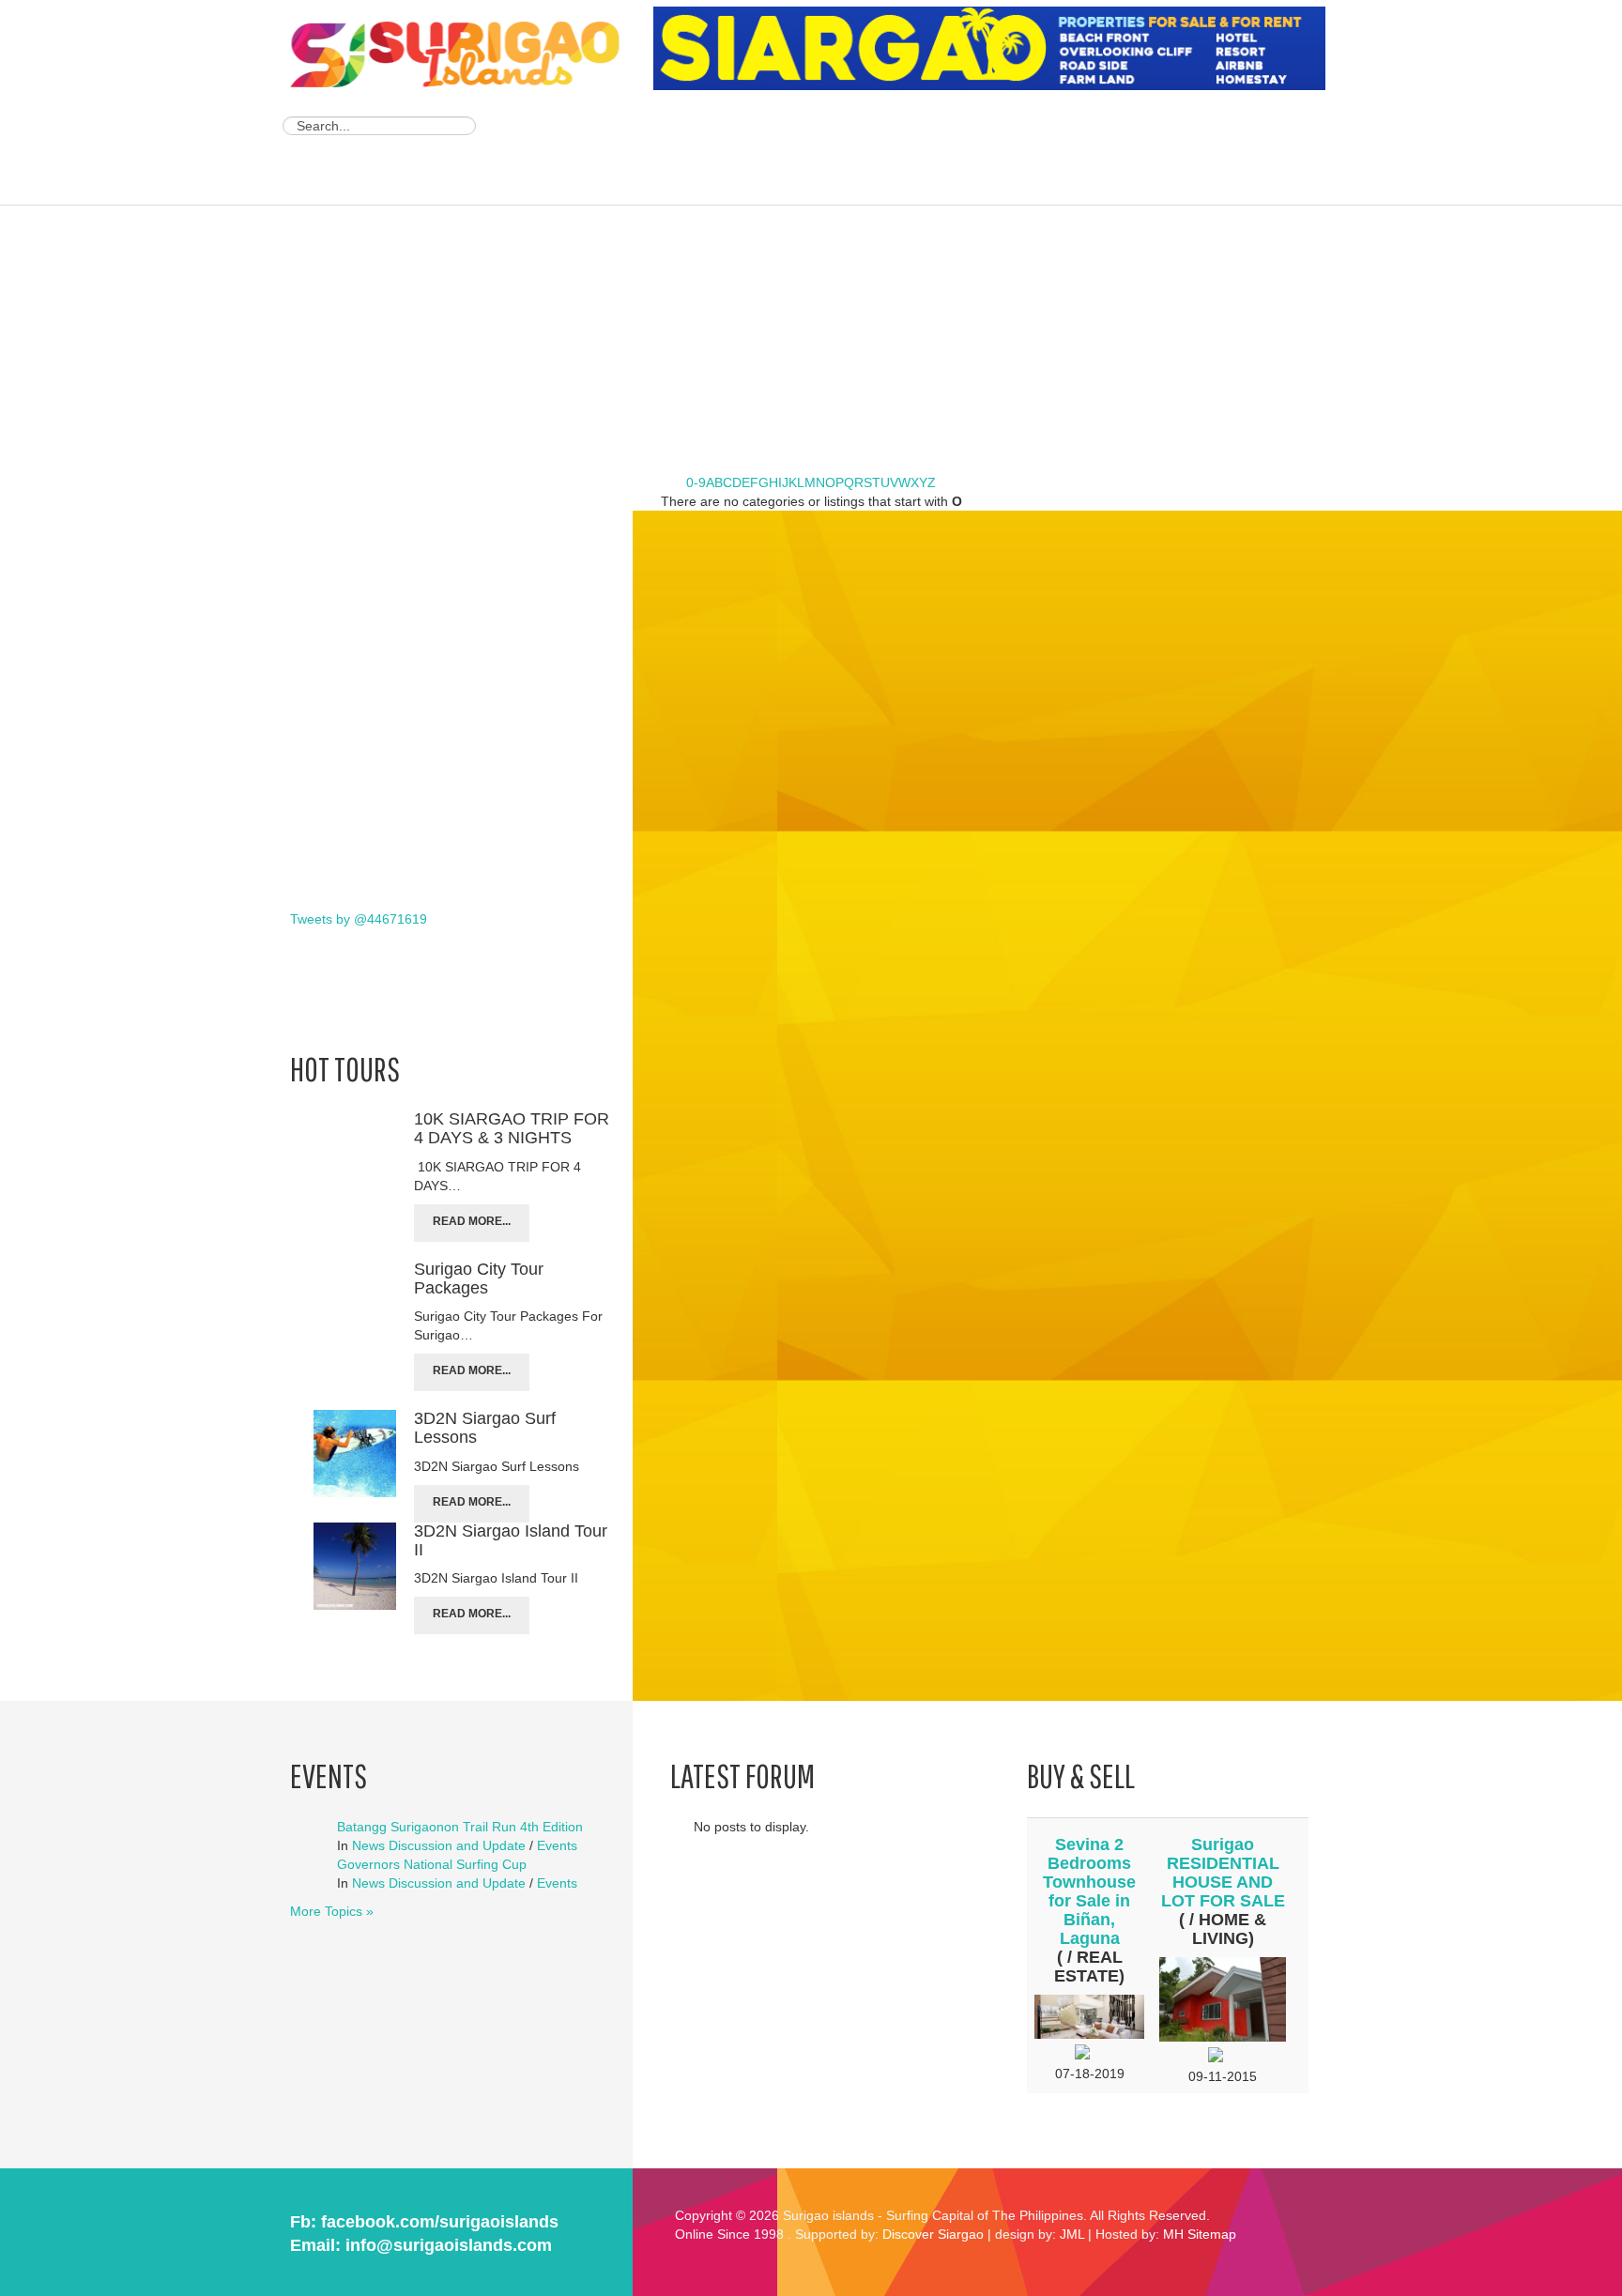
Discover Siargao (933, 2234)
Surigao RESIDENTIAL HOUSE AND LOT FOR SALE (1223, 1873)
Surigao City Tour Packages (479, 1278)
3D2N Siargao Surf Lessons (485, 1428)
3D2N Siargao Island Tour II (511, 1540)
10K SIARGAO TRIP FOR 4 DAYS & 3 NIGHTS (512, 1128)
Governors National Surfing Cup (432, 1864)
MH (1173, 2234)
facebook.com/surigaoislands (440, 2222)
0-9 (696, 482)
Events (557, 1845)
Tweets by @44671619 (359, 919)
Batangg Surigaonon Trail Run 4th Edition (460, 1827)
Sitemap (1212, 2234)
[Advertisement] (995, 150)
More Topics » (332, 1911)
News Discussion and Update (439, 1845)
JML (1072, 2234)
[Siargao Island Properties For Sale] (996, 49)
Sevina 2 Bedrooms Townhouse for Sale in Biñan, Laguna (1089, 1891)
